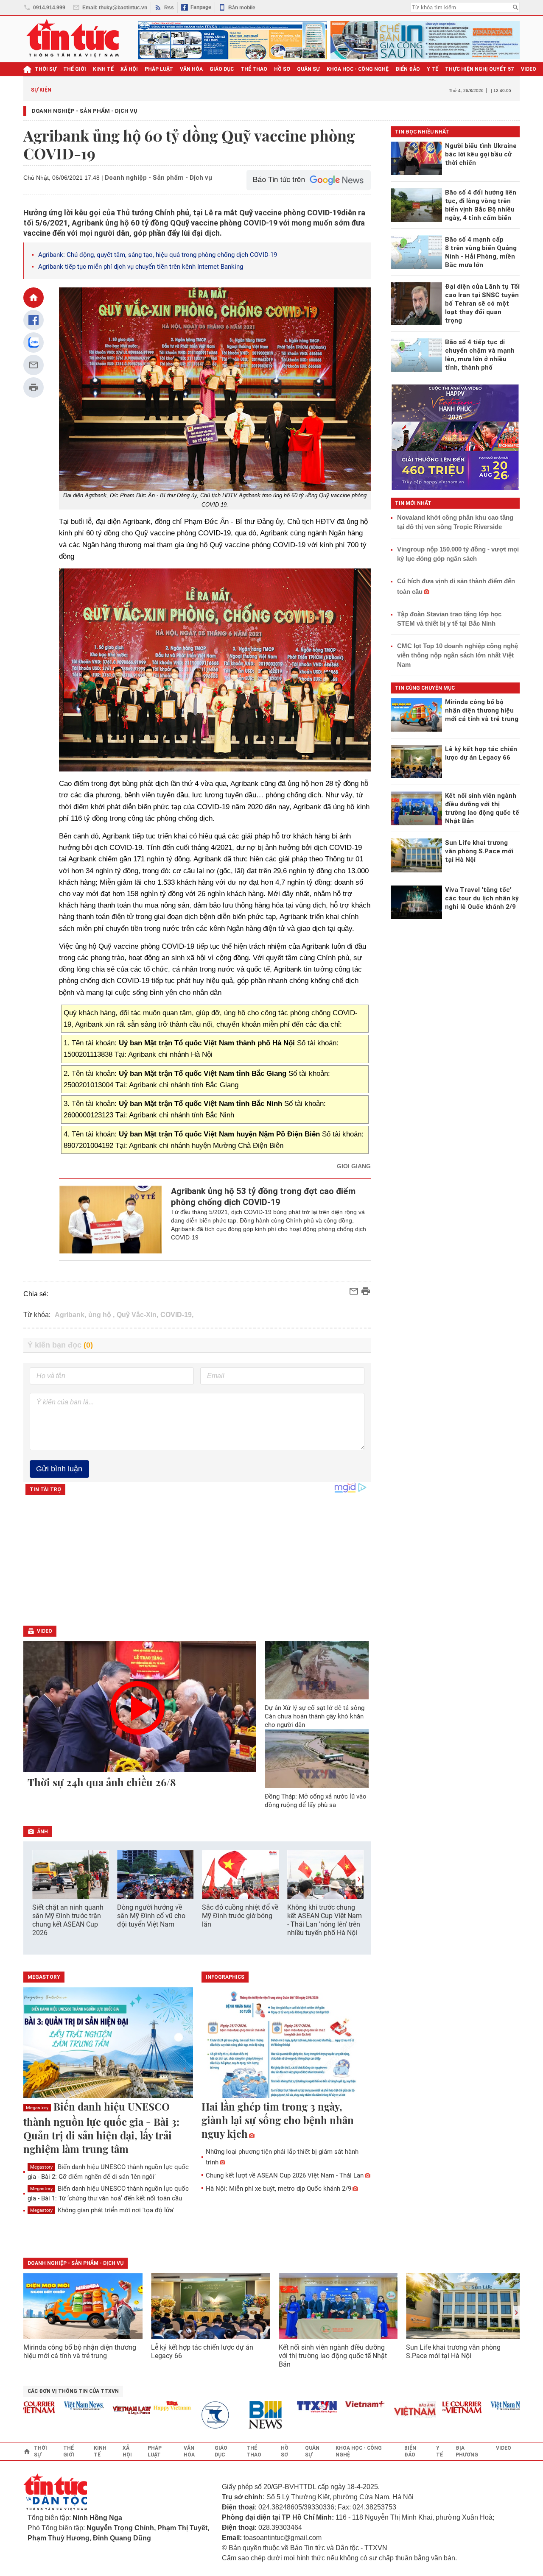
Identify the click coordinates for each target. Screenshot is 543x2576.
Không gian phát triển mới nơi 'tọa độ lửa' (102, 2210)
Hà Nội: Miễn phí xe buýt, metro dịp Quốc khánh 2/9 (278, 2189)
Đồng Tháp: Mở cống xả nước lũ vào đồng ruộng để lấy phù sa (316, 1801)
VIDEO (529, 69)
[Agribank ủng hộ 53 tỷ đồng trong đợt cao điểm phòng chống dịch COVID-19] (111, 1220)
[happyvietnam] (141, 2406)
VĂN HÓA (191, 69)
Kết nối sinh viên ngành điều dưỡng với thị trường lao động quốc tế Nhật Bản (333, 2356)
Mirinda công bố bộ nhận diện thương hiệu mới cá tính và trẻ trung (80, 2352)
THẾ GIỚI (75, 69)
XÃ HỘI (129, 69)
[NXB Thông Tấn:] (190, 2415)
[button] (359, 1879)
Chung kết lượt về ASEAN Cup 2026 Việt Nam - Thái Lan (285, 2175)
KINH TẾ (103, 69)
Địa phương (467, 2451)
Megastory (37, 2108)
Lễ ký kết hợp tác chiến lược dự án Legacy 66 (202, 2352)
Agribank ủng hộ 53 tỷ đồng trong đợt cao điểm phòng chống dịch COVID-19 (263, 1197)
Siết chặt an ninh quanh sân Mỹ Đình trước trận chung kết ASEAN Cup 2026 (68, 1920)
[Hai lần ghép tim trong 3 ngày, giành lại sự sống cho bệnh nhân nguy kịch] (286, 2043)
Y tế (432, 69)
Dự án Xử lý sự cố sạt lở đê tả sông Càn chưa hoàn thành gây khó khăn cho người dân (315, 1716)
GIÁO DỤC (222, 69)
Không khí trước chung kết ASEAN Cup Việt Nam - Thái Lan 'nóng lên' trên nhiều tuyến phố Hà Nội (325, 1920)
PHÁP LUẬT (159, 69)
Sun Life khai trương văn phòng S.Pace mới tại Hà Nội (453, 2352)
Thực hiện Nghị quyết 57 (480, 69)
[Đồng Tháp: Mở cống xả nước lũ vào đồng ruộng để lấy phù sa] (317, 1758)
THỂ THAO (254, 69)
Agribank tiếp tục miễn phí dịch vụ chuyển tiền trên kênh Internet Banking (141, 267)
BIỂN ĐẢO (408, 69)
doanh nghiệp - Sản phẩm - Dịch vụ (76, 2263)
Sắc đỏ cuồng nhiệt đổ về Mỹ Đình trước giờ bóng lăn (240, 1916)
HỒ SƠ (282, 69)
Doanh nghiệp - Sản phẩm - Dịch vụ (85, 111)
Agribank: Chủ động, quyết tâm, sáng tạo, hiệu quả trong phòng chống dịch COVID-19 (158, 255)
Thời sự (46, 69)
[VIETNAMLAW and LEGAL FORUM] (101, 2411)
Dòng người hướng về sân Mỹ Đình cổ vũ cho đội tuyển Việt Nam (151, 1916)
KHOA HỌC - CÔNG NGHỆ (358, 69)
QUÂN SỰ (308, 69)
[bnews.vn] (238, 2415)
